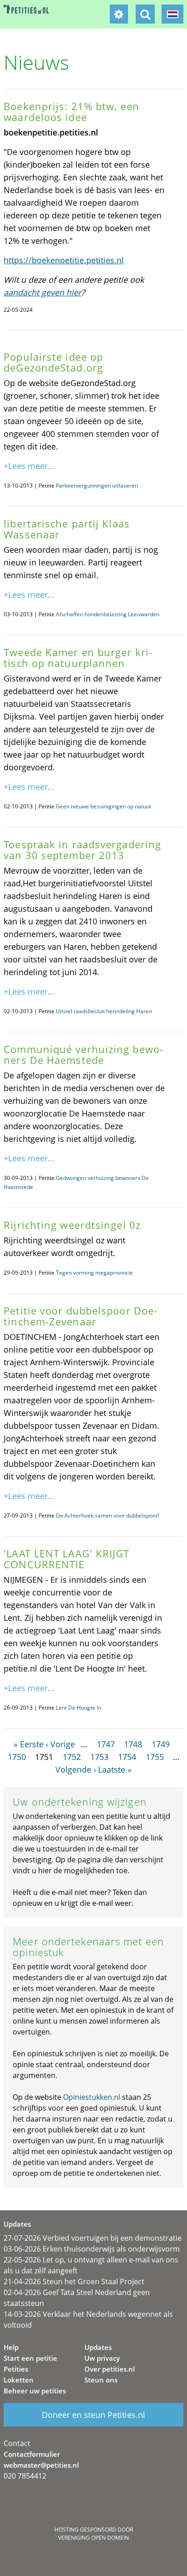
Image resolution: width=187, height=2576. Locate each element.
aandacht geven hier (42, 292)
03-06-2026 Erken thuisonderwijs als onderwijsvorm (92, 2249)
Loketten (19, 2380)
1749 (161, 1744)
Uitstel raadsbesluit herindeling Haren (104, 1011)
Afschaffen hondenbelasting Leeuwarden (108, 614)
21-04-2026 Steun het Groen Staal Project (74, 2281)
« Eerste (29, 1744)
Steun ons (101, 2380)
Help (11, 2347)
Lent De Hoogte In (79, 1708)
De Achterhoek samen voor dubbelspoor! (108, 1515)
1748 (133, 1744)
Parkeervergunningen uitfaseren (97, 486)
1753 (99, 1757)
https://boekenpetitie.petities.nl (64, 260)
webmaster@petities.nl (41, 2465)
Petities (16, 2369)
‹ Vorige (60, 1744)
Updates (98, 2347)
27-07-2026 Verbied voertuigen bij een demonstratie (93, 2238)
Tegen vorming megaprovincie (94, 1273)
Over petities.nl (110, 2369)
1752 (72, 1757)
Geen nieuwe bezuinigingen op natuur (104, 806)
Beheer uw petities (35, 2391)
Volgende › (76, 1769)
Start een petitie (30, 2358)
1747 (106, 1744)
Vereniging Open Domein (93, 2538)
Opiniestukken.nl (92, 2097)
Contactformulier (32, 2454)
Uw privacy (102, 2358)
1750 (17, 1757)
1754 (127, 1757)
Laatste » (115, 1769)
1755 (155, 1757)
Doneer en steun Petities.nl (93, 2415)
